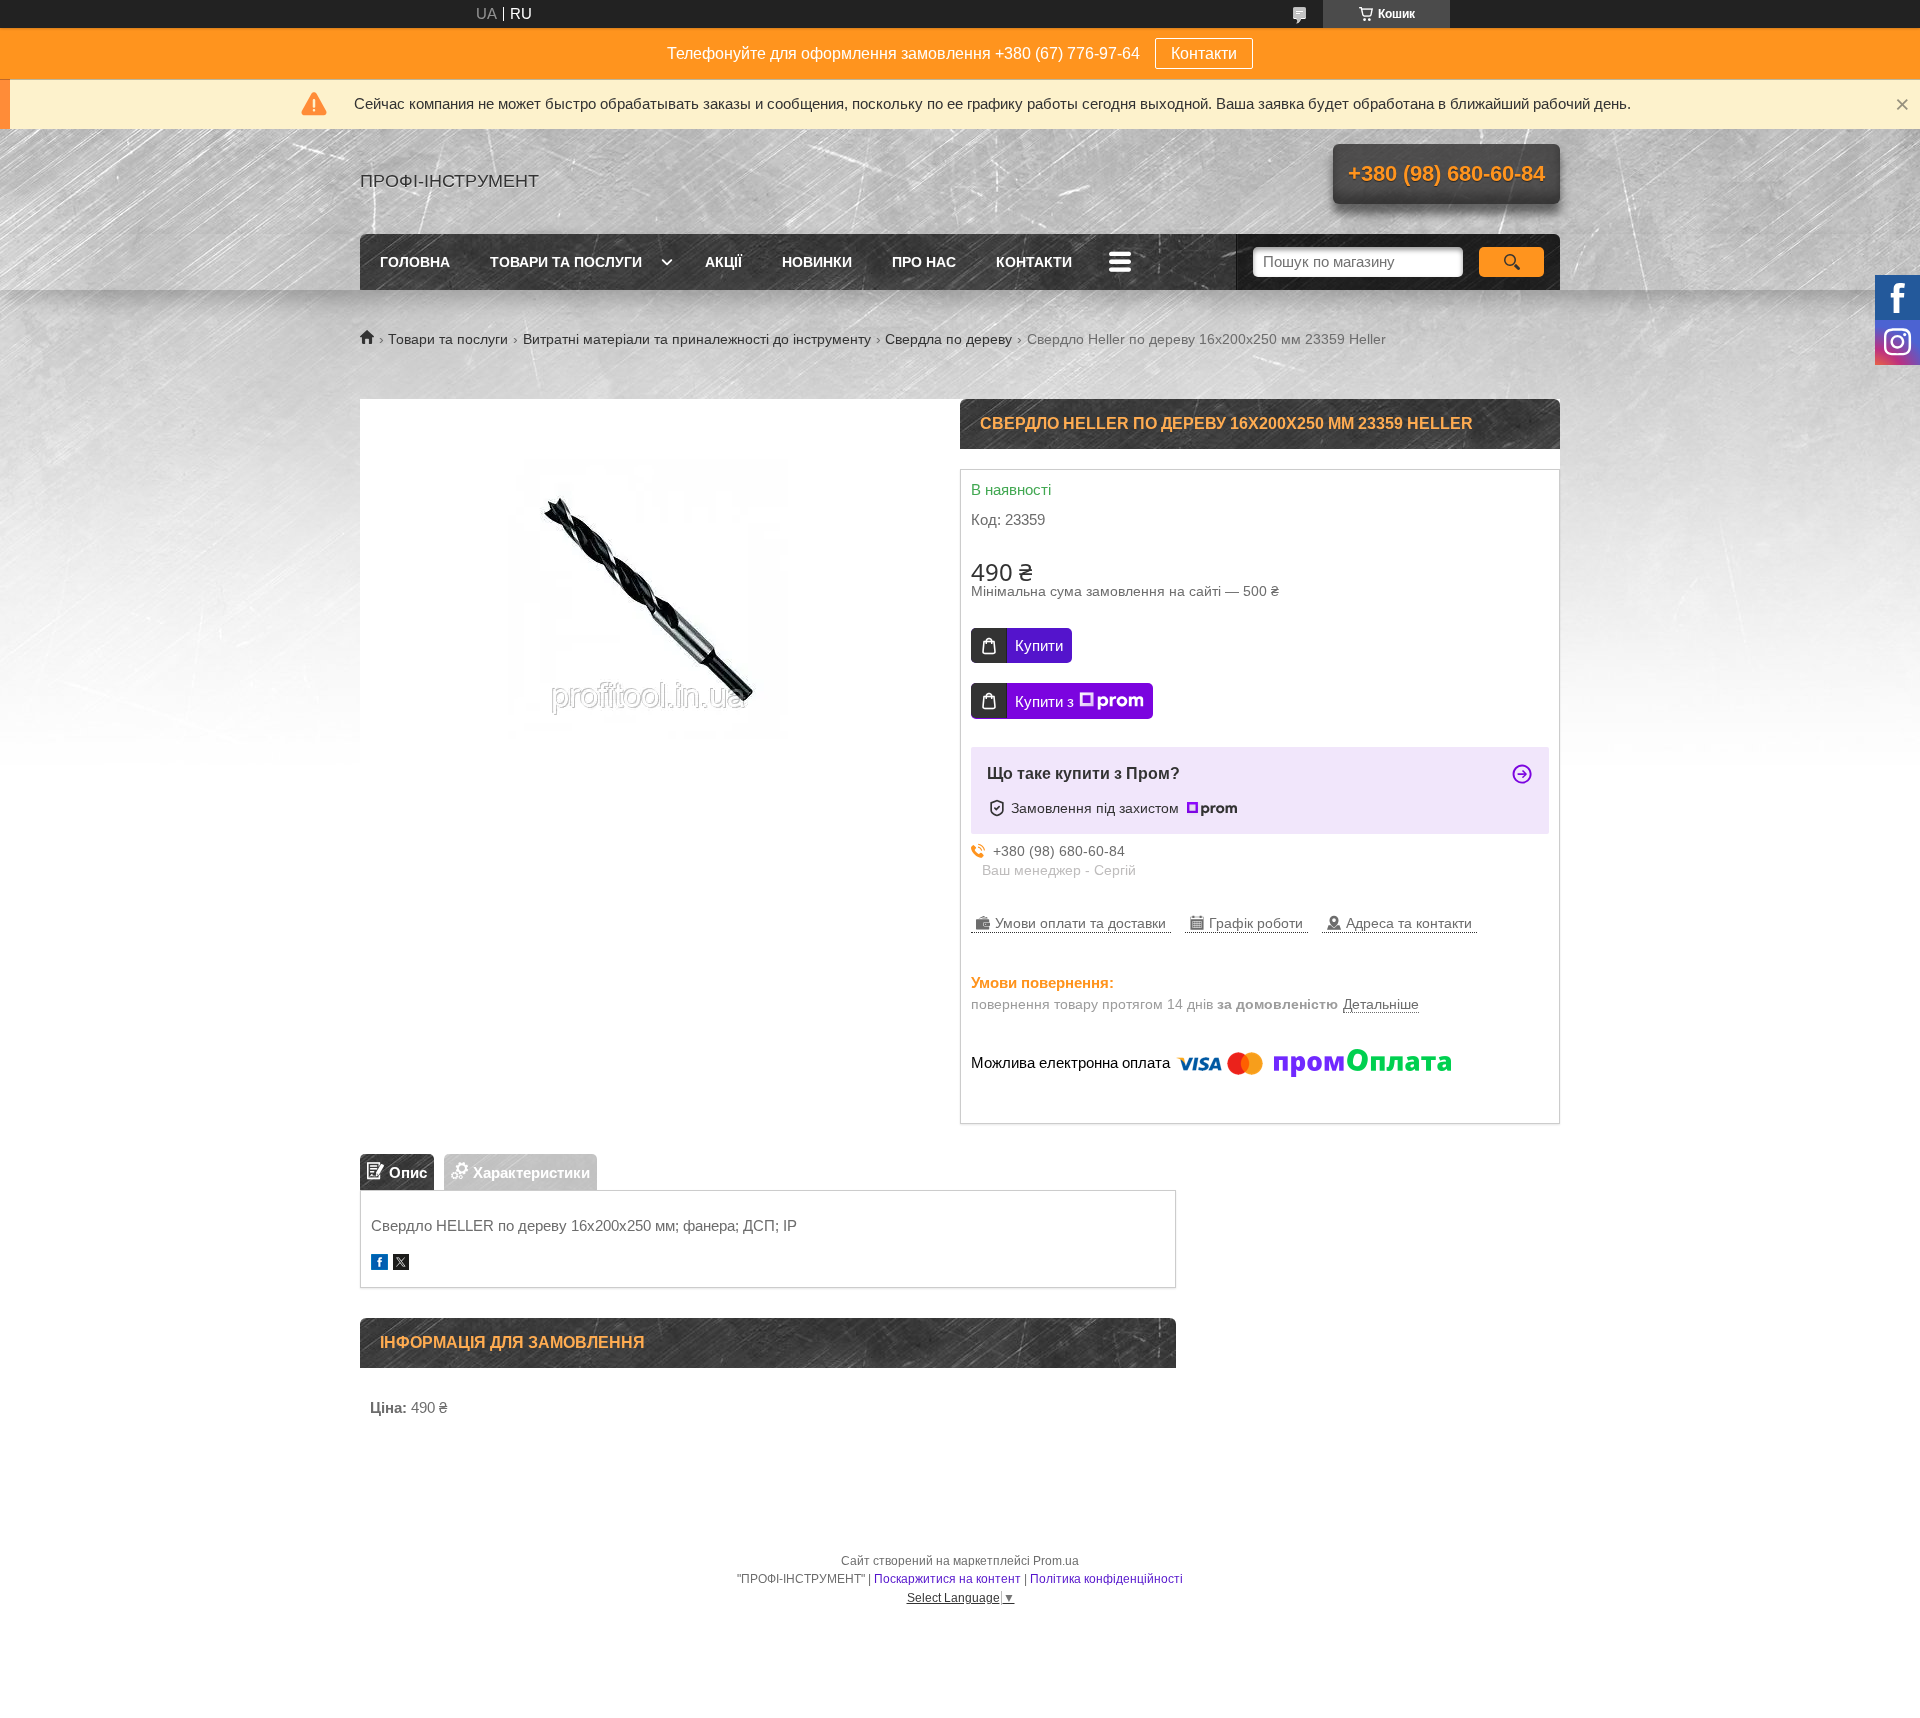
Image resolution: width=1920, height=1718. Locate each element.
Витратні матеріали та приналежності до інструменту (697, 339)
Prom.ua (1056, 1561)
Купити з (1044, 701)
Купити (1039, 645)
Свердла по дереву (948, 339)
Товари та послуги (566, 262)
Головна (415, 262)
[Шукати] (1511, 262)
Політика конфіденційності (1106, 1579)
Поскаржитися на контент (947, 1579)
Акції (723, 262)
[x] (401, 1264)
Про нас (924, 262)
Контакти (1204, 53)
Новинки (817, 262)
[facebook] (379, 1264)
